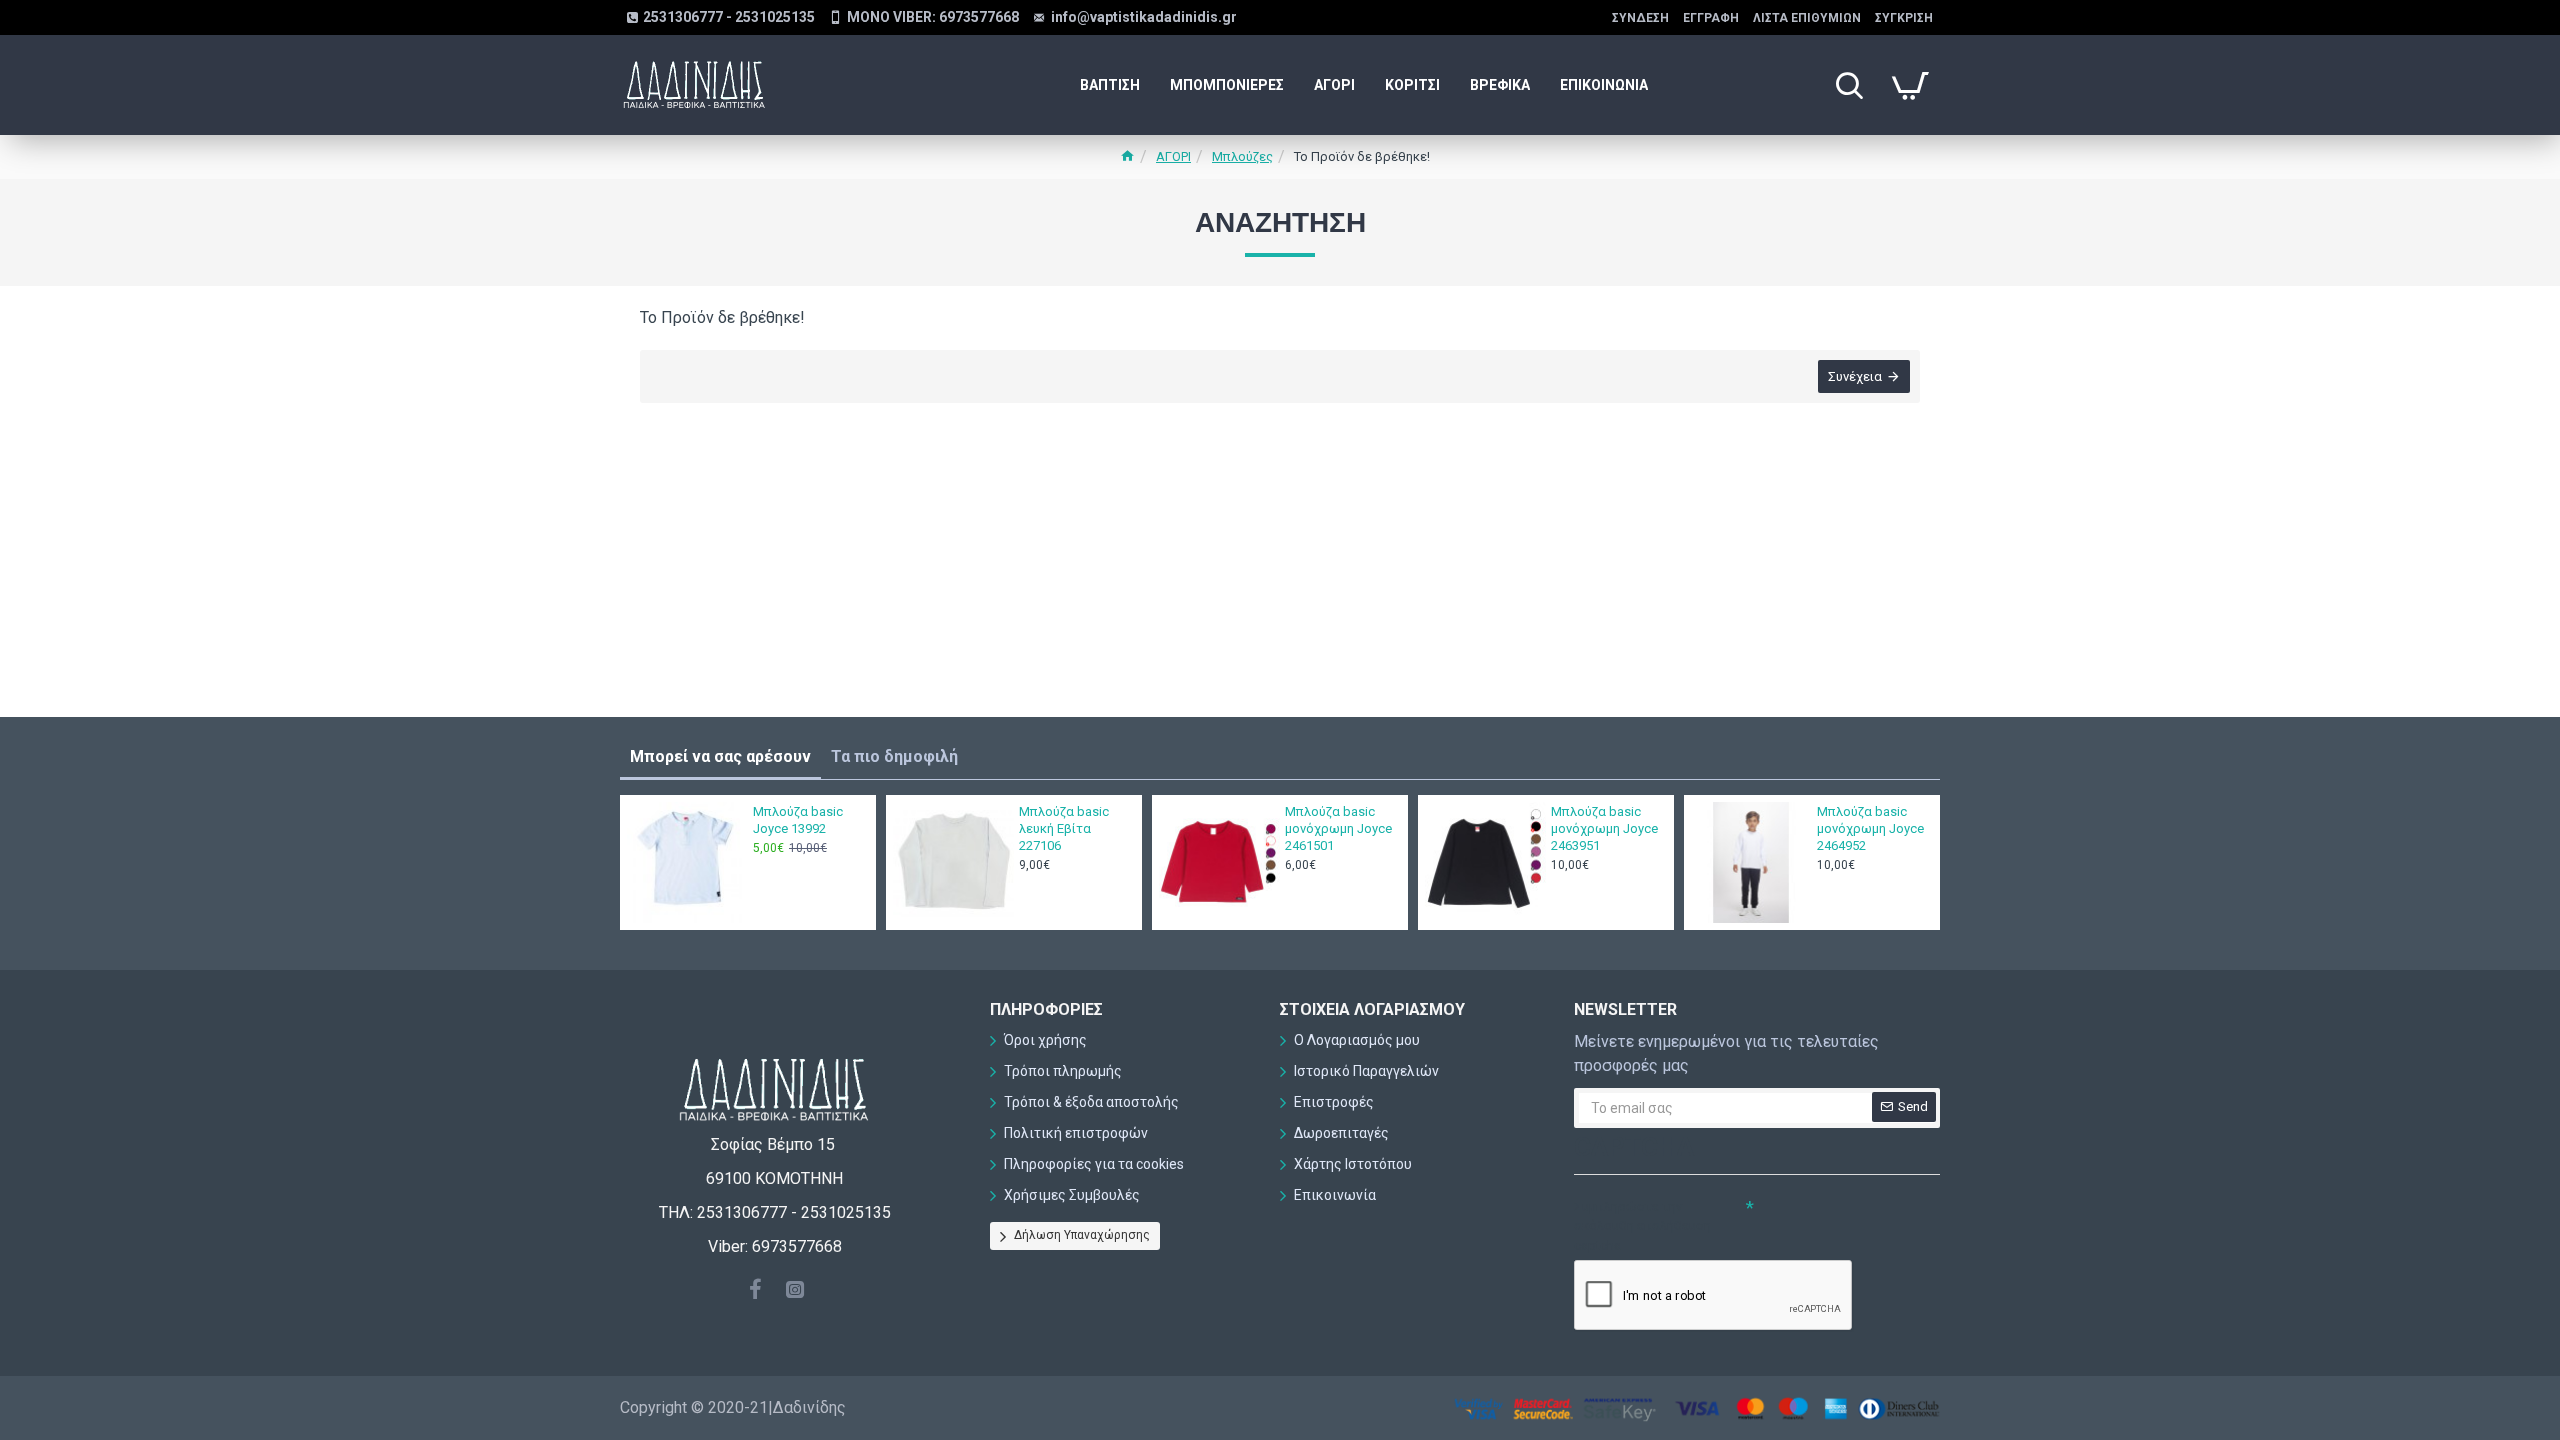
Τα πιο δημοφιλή (894, 756)
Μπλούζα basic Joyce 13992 (798, 820)
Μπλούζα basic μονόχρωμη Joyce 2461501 (1338, 828)
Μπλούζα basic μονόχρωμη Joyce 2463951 (1604, 828)
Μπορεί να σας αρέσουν (720, 756)
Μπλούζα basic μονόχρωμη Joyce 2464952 (1870, 828)
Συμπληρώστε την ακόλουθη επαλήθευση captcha (1642, 1226)
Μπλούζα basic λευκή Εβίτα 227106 (1064, 828)
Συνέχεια (1855, 376)
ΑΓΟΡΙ (1173, 156)
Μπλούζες (1242, 156)
